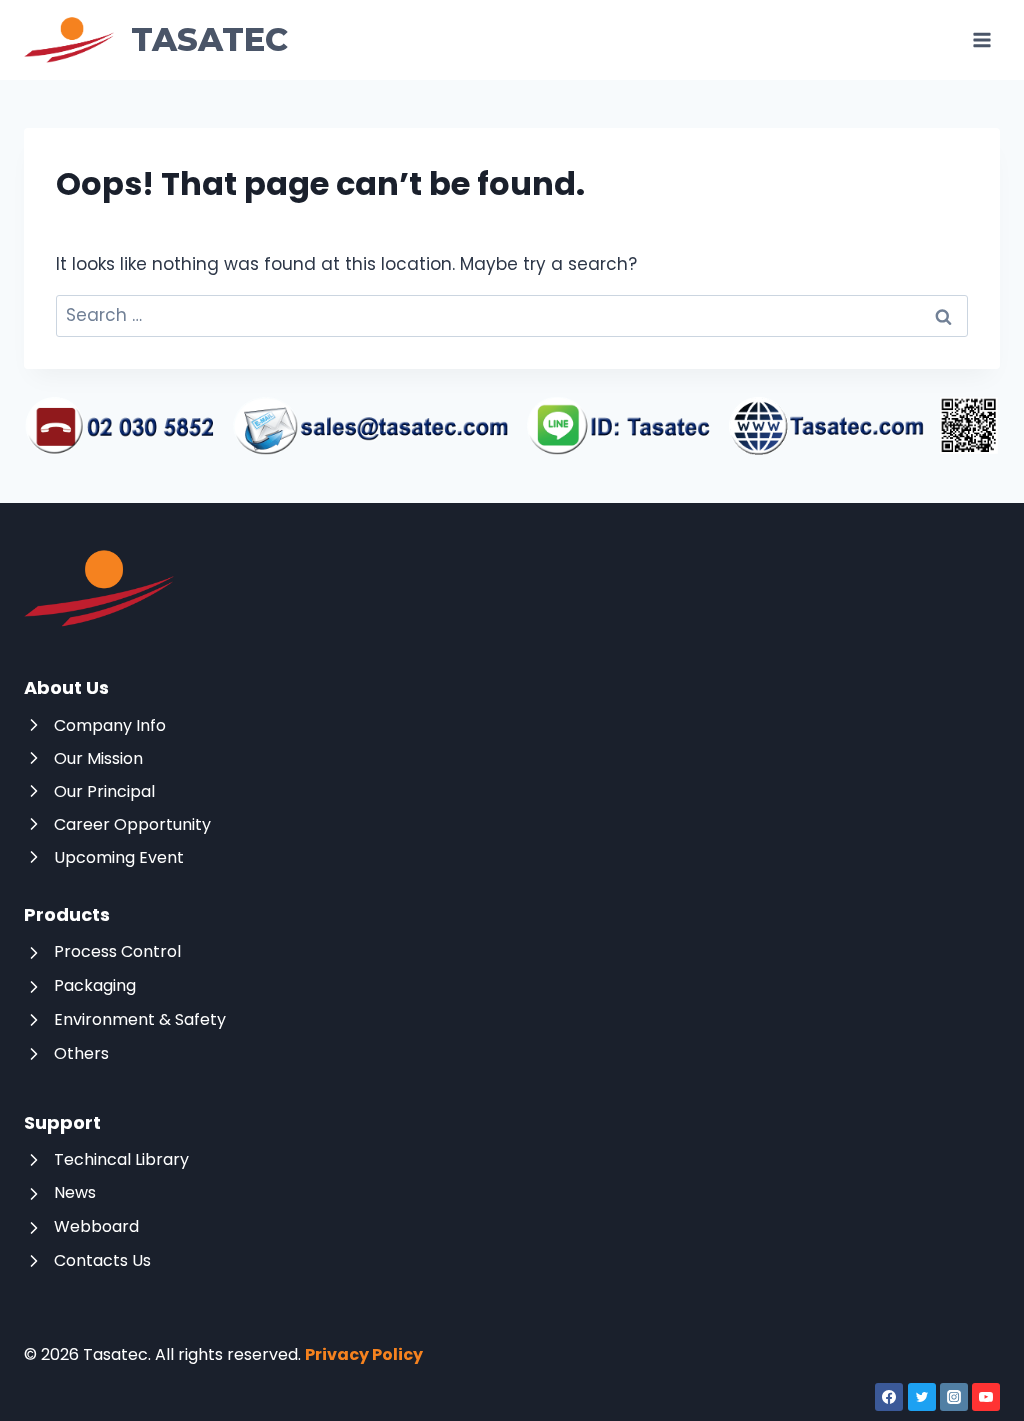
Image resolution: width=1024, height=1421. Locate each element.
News (75, 1192)
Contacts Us (102, 1260)
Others (81, 1053)
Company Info (110, 725)
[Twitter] (922, 1397)
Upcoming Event (119, 857)
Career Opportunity (132, 824)
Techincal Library (121, 1159)
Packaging (95, 985)
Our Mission (98, 758)
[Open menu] (981, 39)
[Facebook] (889, 1397)
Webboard (96, 1226)
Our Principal (104, 791)
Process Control (117, 951)
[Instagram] (954, 1397)
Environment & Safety (140, 1019)
